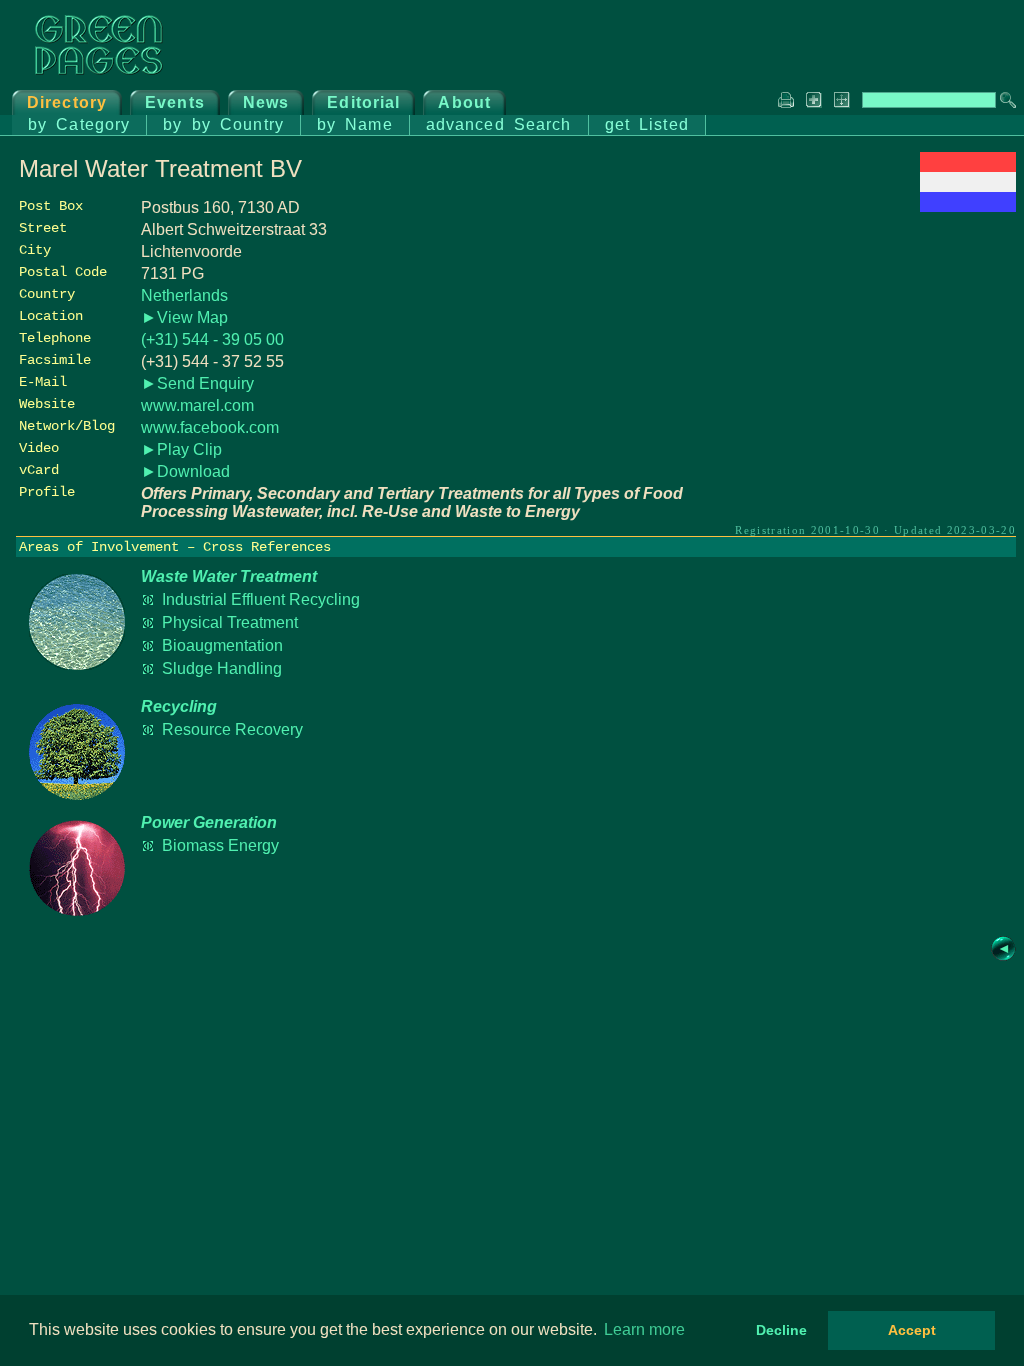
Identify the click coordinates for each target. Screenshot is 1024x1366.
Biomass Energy (220, 845)
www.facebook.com (210, 427)
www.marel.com (197, 405)
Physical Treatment (230, 622)
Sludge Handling (222, 668)
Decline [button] (781, 1330)
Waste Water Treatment (229, 576)
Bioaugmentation (222, 645)
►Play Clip (181, 449)
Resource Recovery (232, 729)
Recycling (179, 706)
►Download (185, 471)
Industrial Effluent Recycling (261, 599)
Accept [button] (912, 1330)
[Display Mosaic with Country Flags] (968, 206)
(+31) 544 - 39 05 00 (212, 339)
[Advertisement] (866, 357)
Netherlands (184, 295)
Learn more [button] (644, 1329)
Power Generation (209, 822)
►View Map (184, 317)
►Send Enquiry (197, 383)
